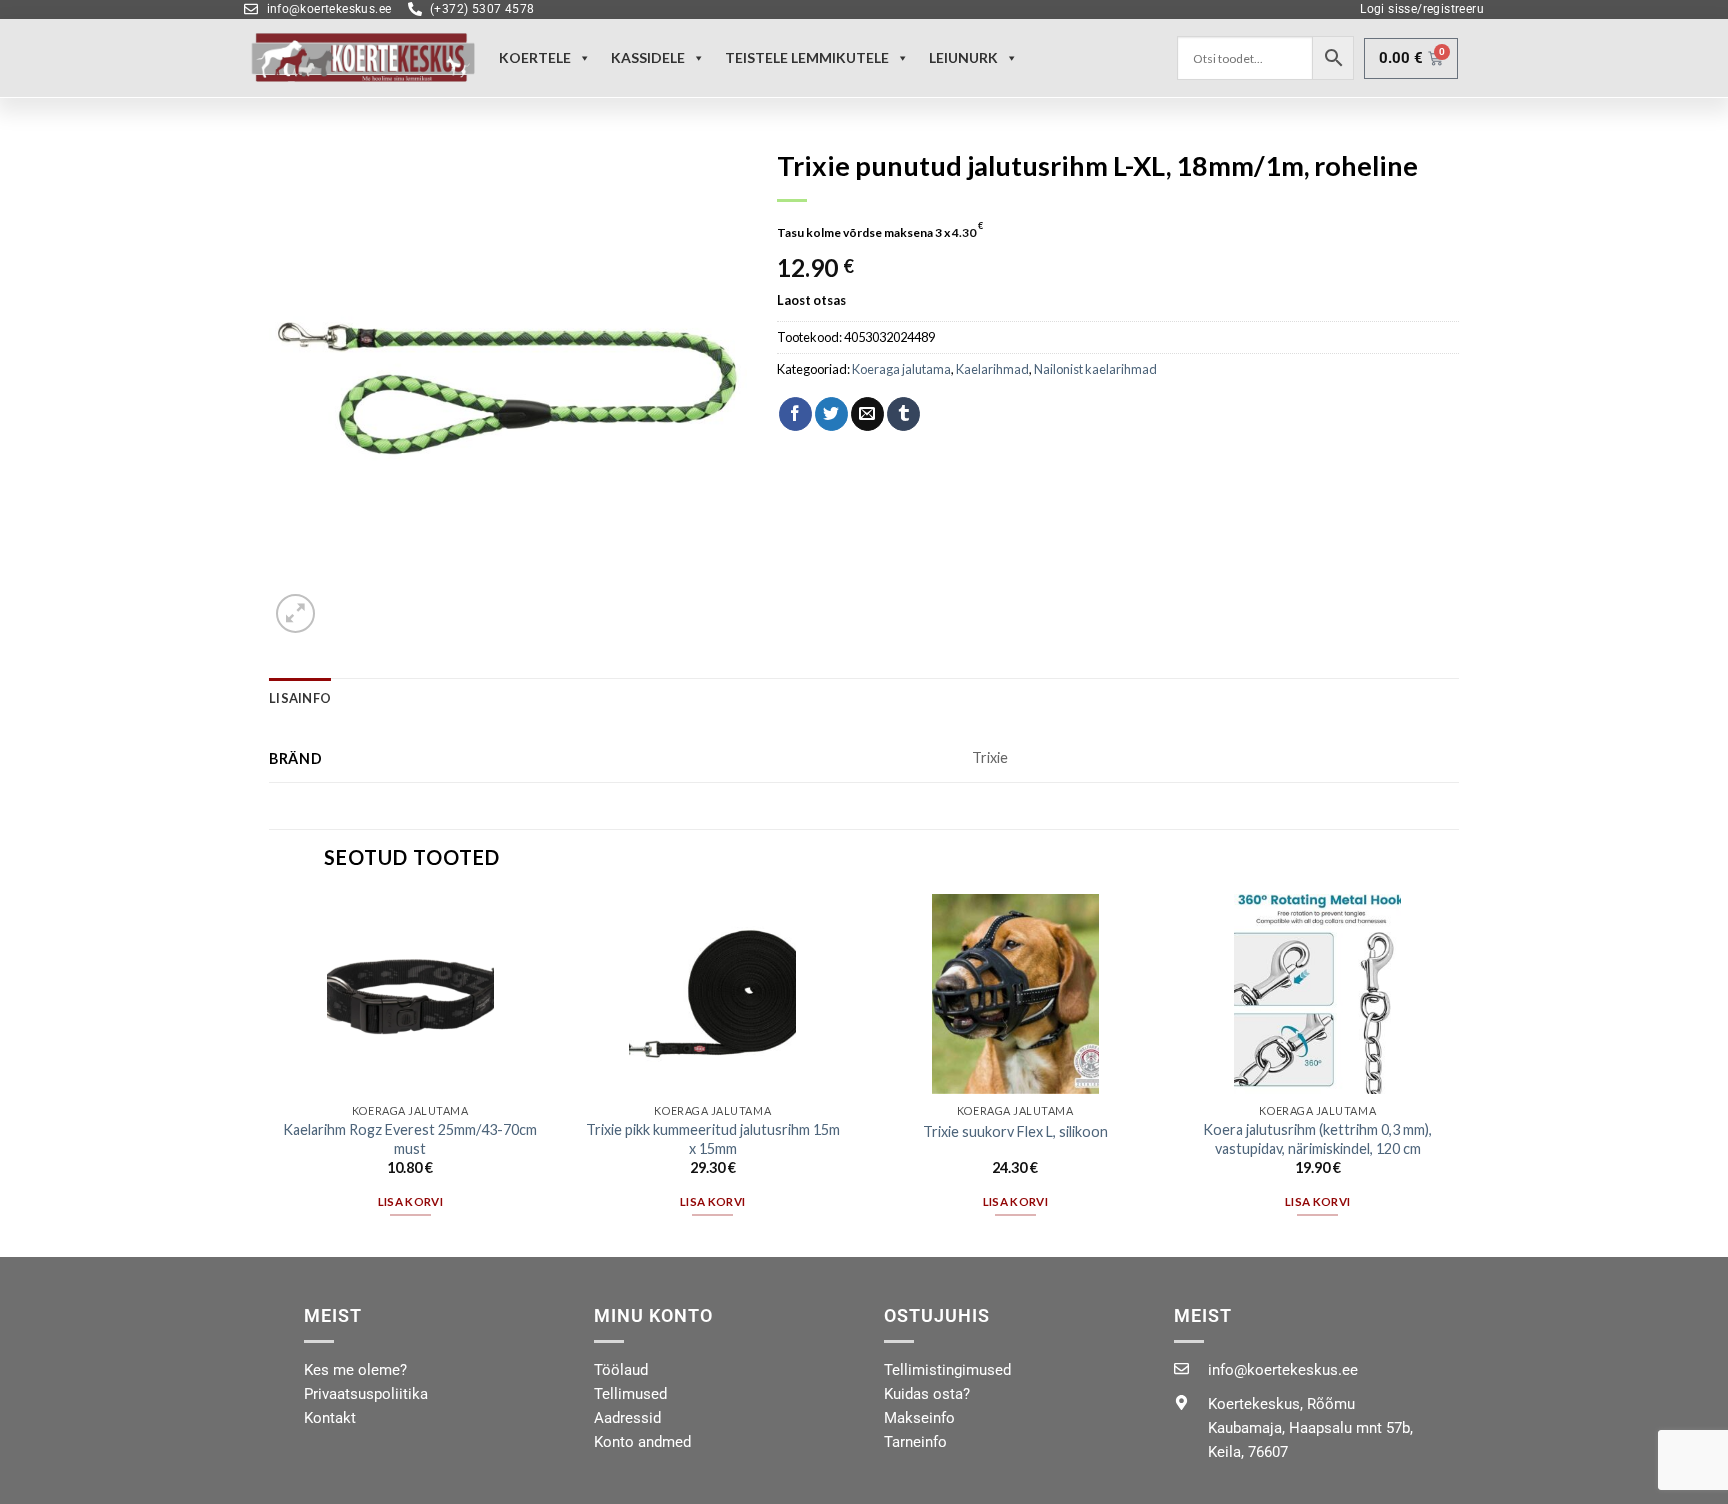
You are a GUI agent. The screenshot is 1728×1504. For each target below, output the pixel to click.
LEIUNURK (963, 57)
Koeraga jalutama (901, 369)
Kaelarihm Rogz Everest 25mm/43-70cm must (410, 1139)
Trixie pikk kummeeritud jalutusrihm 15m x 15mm (713, 1139)
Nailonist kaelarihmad (1095, 369)
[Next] (1458, 1073)
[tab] (300, 698)
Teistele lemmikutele (807, 57)
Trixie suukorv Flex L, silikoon (1015, 1131)
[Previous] (270, 1073)
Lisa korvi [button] (410, 1201)
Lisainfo (300, 698)
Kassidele (648, 57)
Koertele (535, 57)
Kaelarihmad (992, 369)
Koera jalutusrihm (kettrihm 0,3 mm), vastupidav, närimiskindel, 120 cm (1317, 1139)
